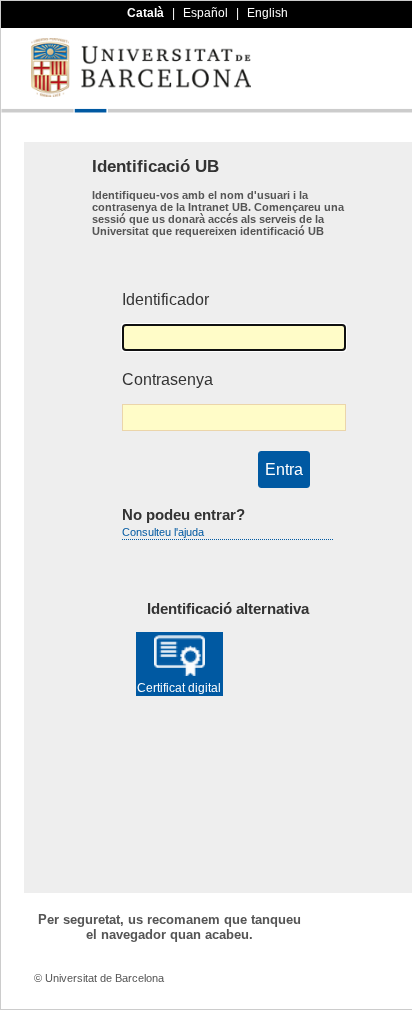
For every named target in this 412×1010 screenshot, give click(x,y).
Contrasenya (167, 379)
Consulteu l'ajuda (163, 532)
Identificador (165, 299)
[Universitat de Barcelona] (141, 92)
